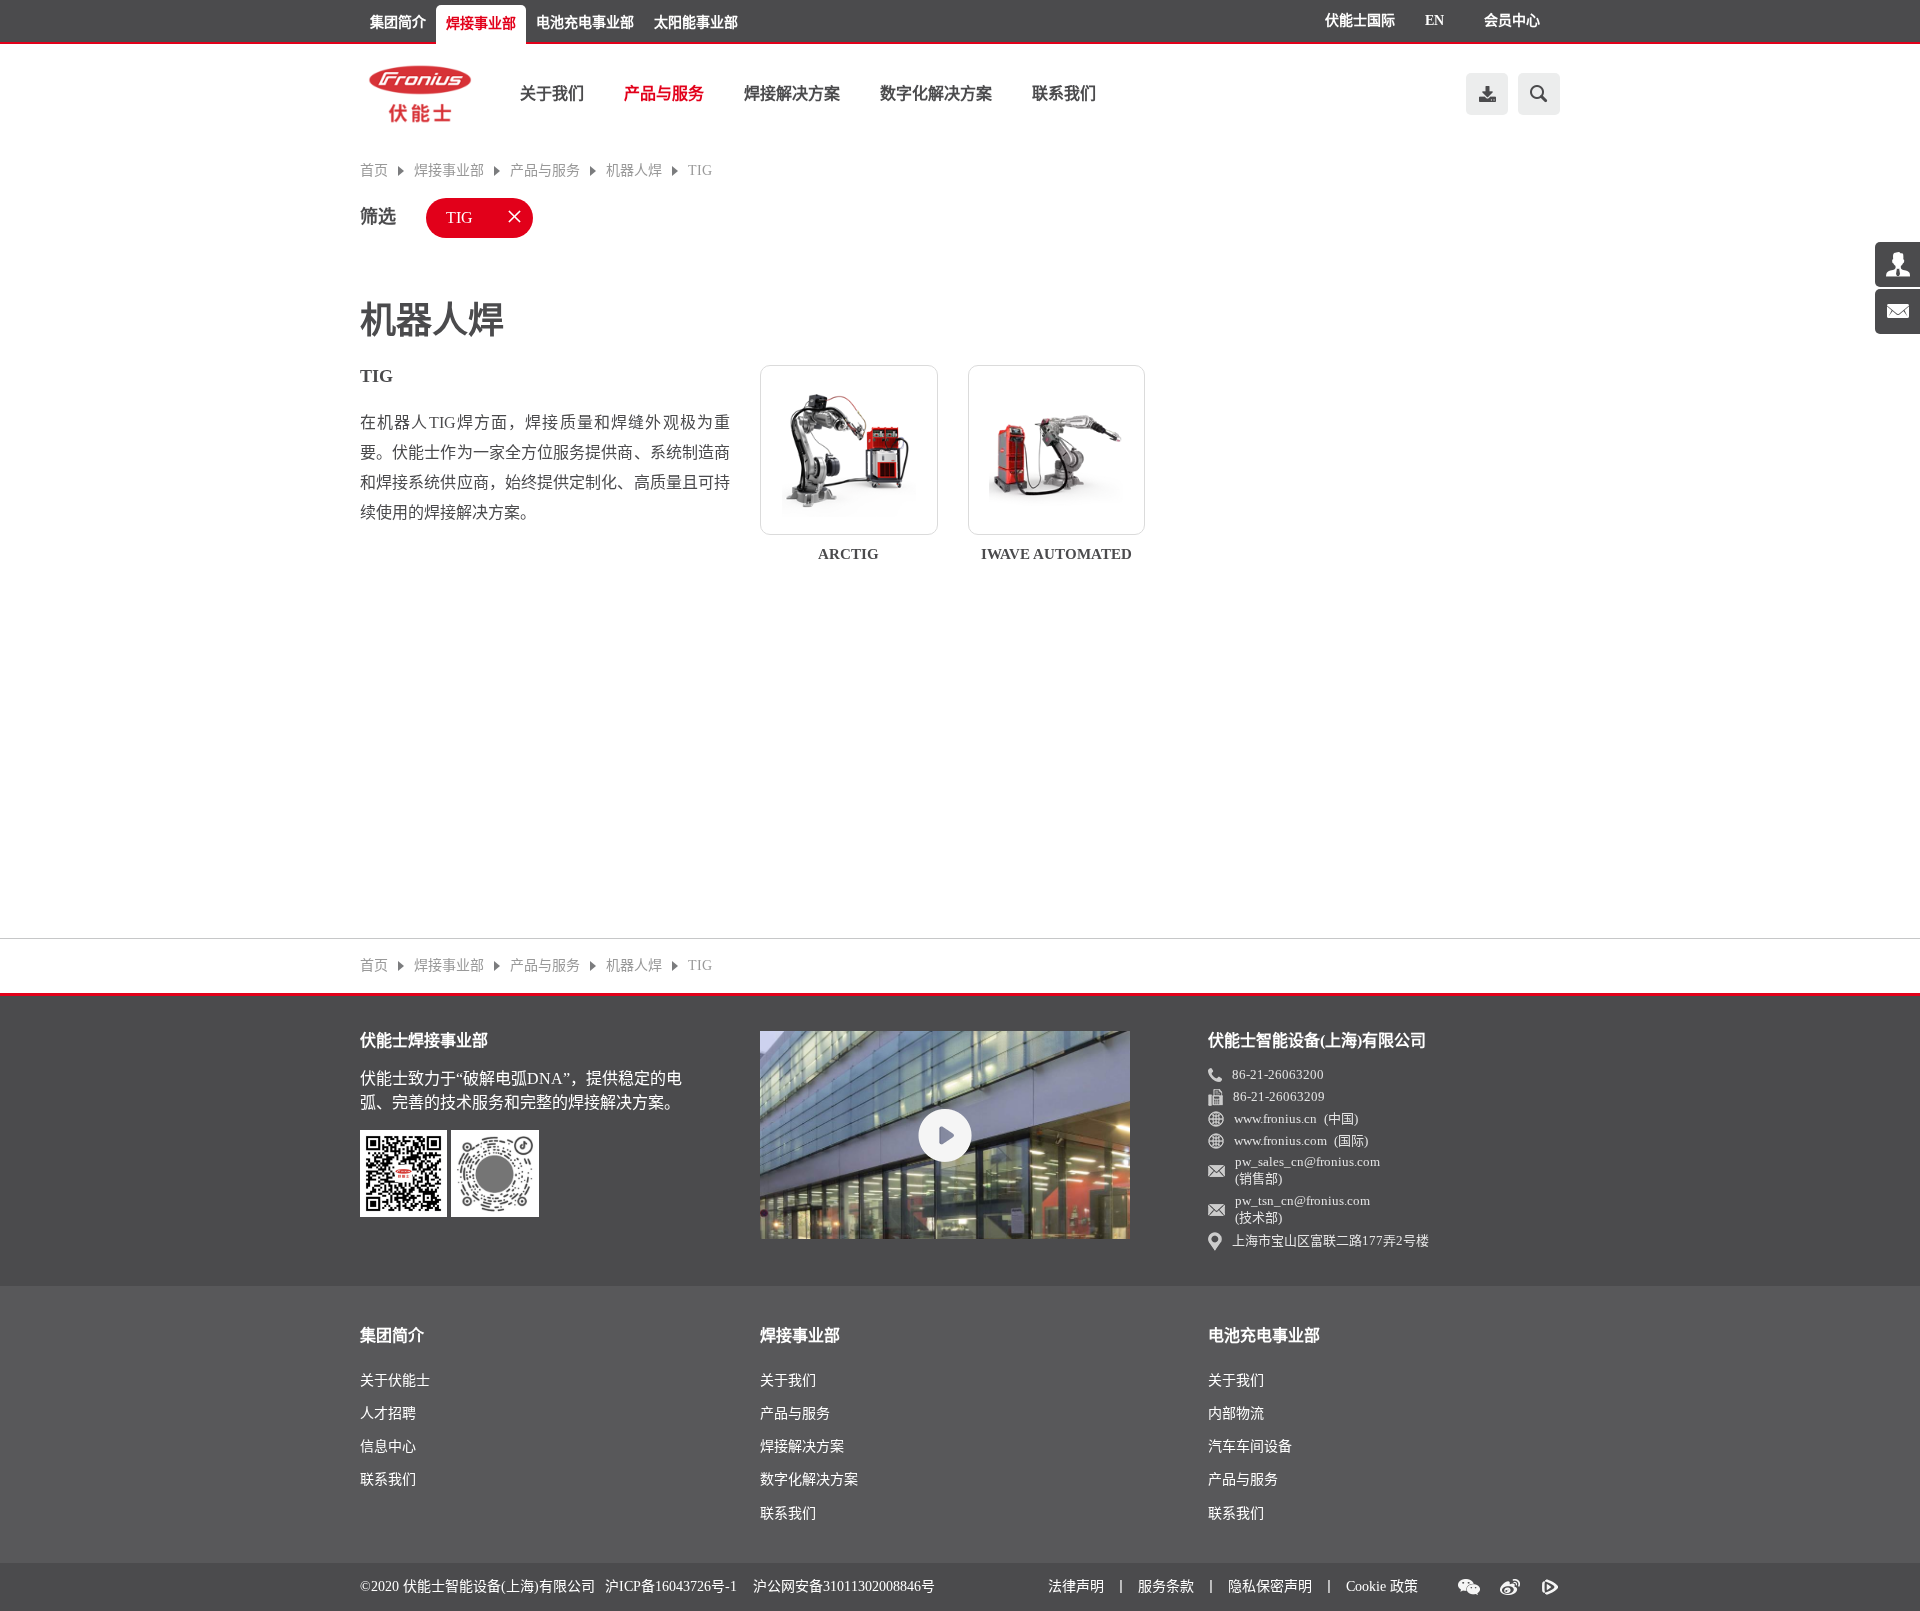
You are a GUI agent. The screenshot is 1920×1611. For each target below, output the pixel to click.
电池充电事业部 (585, 22)
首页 (374, 171)
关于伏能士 (395, 1380)
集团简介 (398, 22)
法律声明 (1076, 1586)
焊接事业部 (481, 23)
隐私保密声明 (1270, 1586)
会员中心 (1512, 20)
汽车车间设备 (1250, 1446)
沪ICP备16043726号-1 (671, 1587)
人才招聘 (388, 1413)
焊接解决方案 (792, 93)
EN (1434, 20)
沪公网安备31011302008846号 (844, 1587)
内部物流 (1236, 1413)
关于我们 (552, 93)
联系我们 (1064, 93)
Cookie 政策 (1382, 1586)
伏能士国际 (1360, 20)
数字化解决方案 (936, 93)
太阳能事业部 (696, 22)
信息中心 (388, 1446)
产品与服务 (664, 93)
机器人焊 (634, 171)
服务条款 (1166, 1586)
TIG (700, 171)
